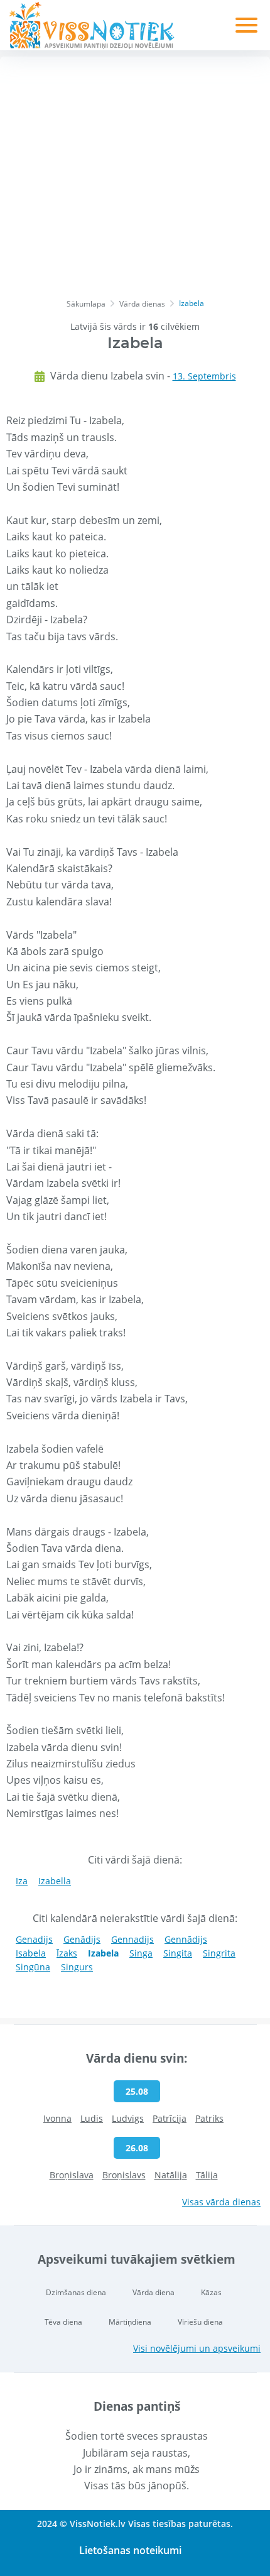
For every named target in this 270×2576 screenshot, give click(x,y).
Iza (22, 1881)
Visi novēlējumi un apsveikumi (197, 2348)
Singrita (219, 1953)
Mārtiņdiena (130, 2322)
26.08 (137, 2148)
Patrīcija (170, 2118)
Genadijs (34, 1939)
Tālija (207, 2175)
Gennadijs (132, 1939)
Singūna (33, 1967)
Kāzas (211, 2292)
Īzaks (67, 1953)
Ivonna (57, 2118)
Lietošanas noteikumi (130, 2550)
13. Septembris (204, 376)
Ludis (92, 2118)
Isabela (31, 1953)
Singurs (77, 1967)
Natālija (171, 2175)
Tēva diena (63, 2322)
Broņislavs (124, 2175)
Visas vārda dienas (221, 2202)
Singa (141, 1953)
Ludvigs (128, 2118)
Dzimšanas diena (76, 2292)
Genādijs (82, 1939)
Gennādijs (186, 1939)
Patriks (209, 2118)
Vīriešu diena (200, 2322)
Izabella (55, 1881)
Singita (178, 1953)
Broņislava (72, 2175)
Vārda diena (154, 2292)
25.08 (137, 2091)
